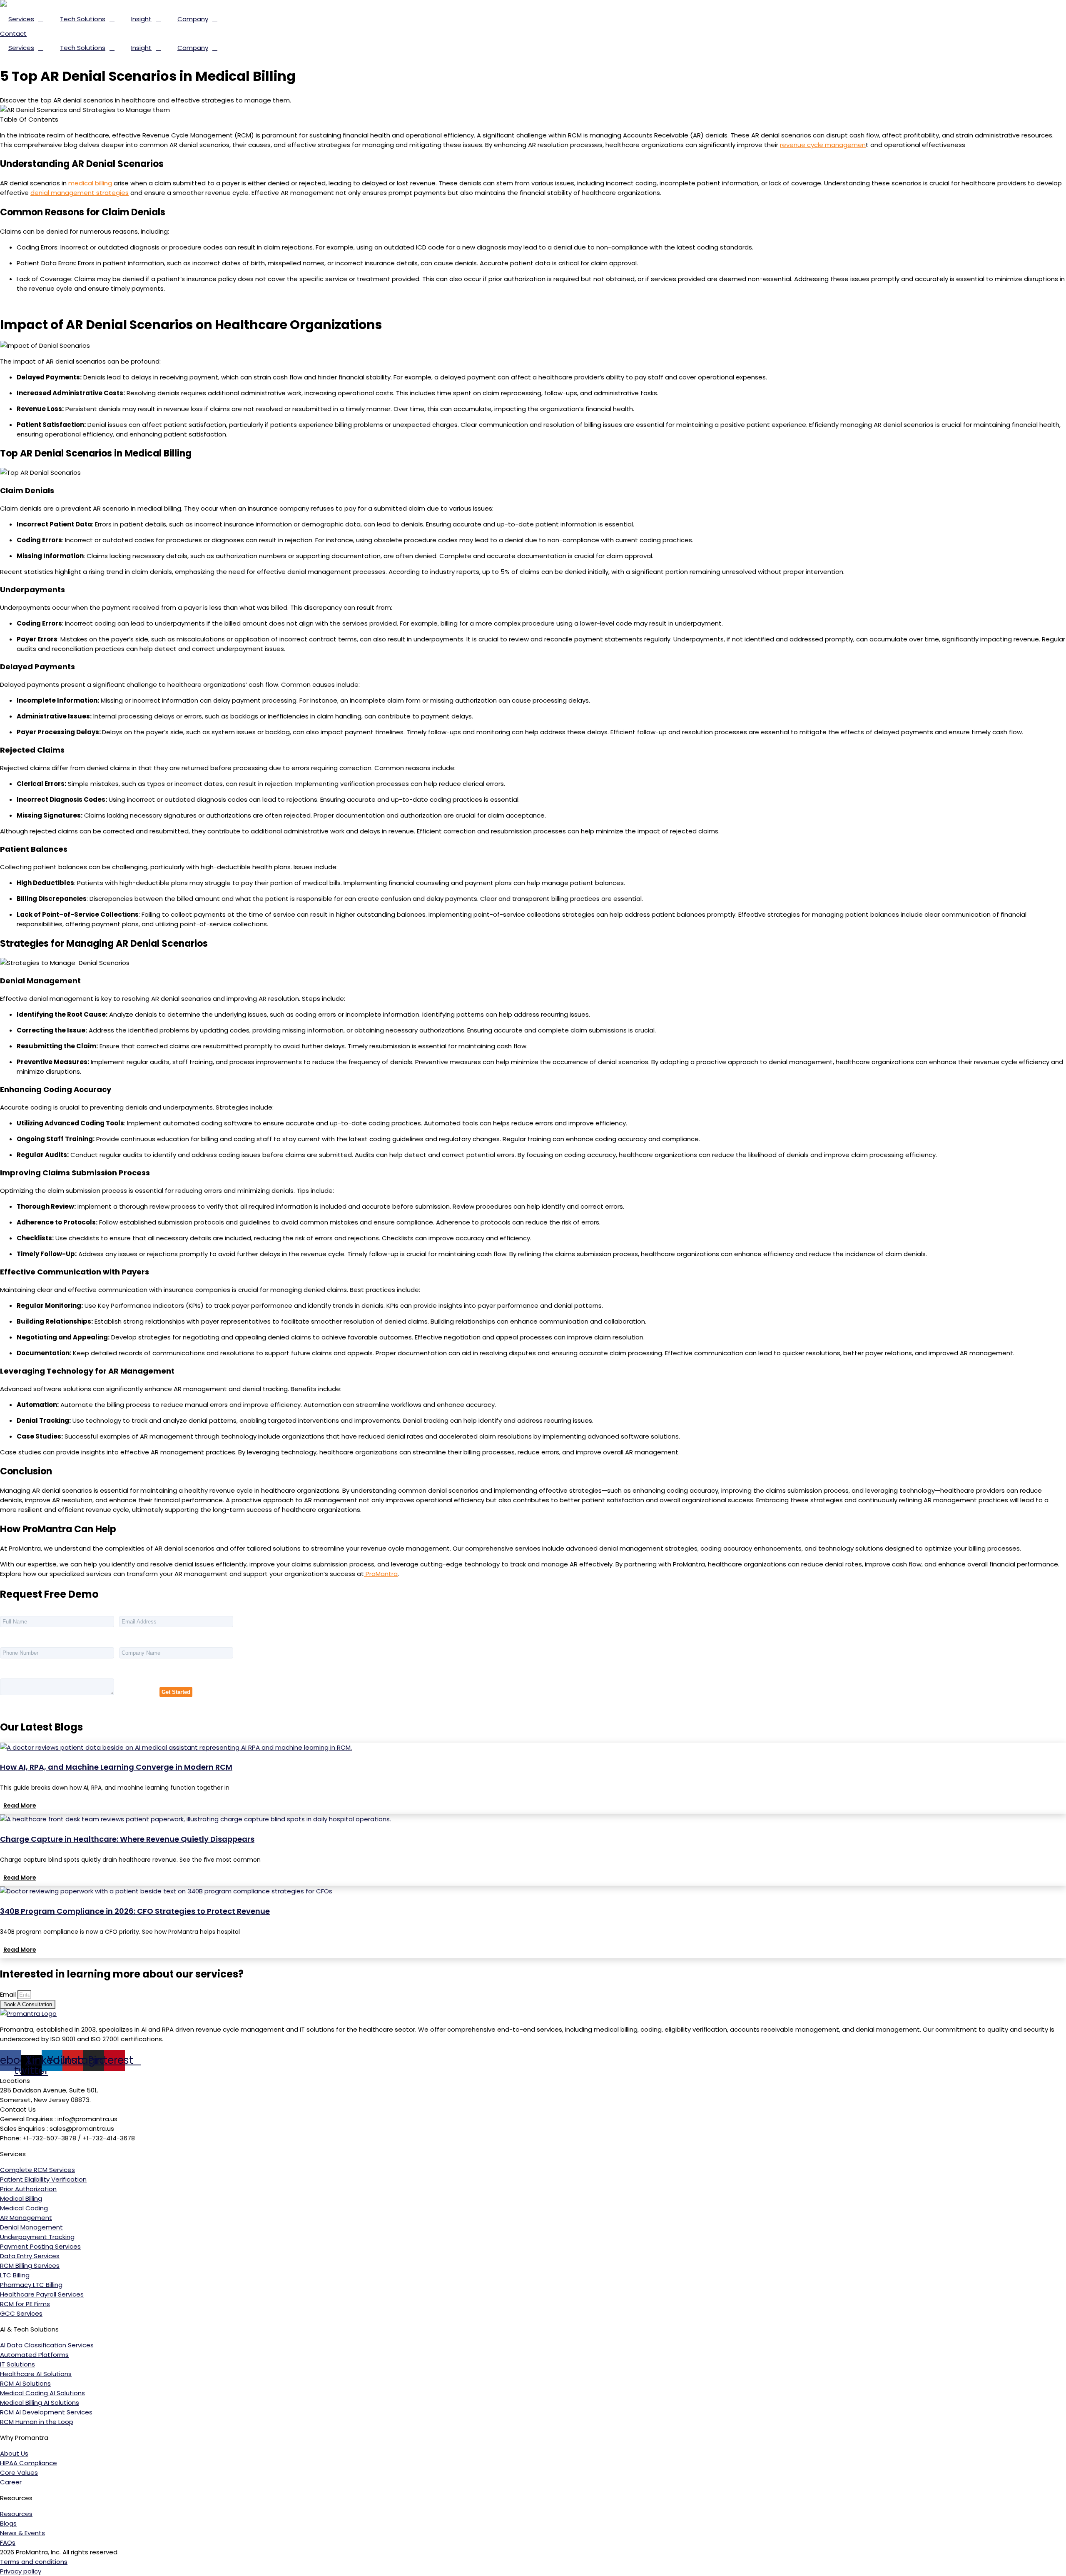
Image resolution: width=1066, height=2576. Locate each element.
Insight (141, 19)
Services (21, 19)
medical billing (90, 183)
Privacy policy (21, 2571)
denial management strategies (80, 193)
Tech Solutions (83, 19)
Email (9, 1994)
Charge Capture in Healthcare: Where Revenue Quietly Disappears (127, 1839)
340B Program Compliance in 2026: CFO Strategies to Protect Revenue (135, 1911)
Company (193, 19)
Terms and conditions (34, 2562)
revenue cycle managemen (823, 145)
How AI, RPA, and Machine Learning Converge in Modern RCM (116, 1767)
